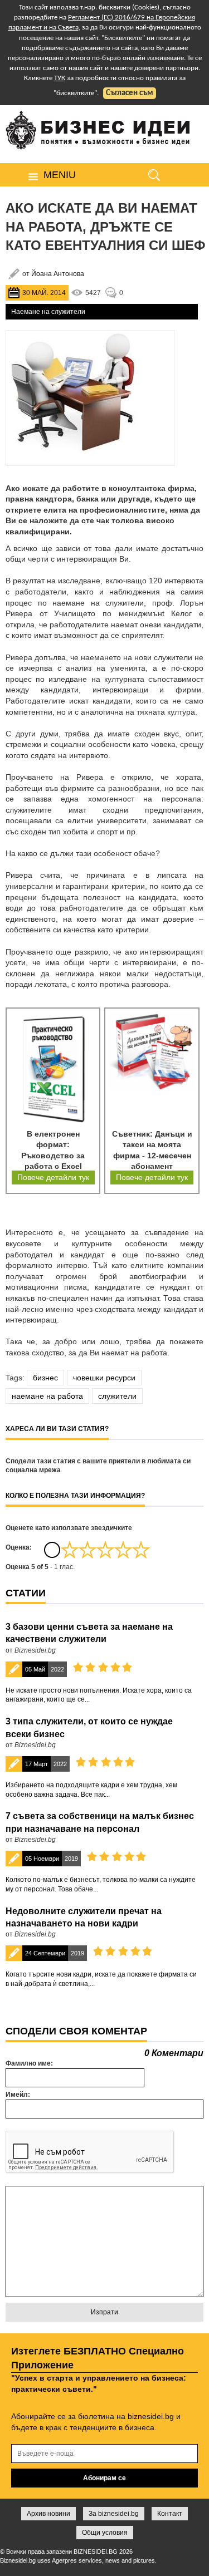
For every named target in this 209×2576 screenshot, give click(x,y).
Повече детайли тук (53, 1177)
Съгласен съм (130, 93)
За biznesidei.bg (114, 2514)
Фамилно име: (29, 2063)
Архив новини (48, 2514)
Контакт (170, 2514)
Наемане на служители (48, 312)
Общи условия (105, 2533)
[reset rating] (52, 1550)
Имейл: (18, 2095)
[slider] (105, 1550)
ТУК (60, 78)
